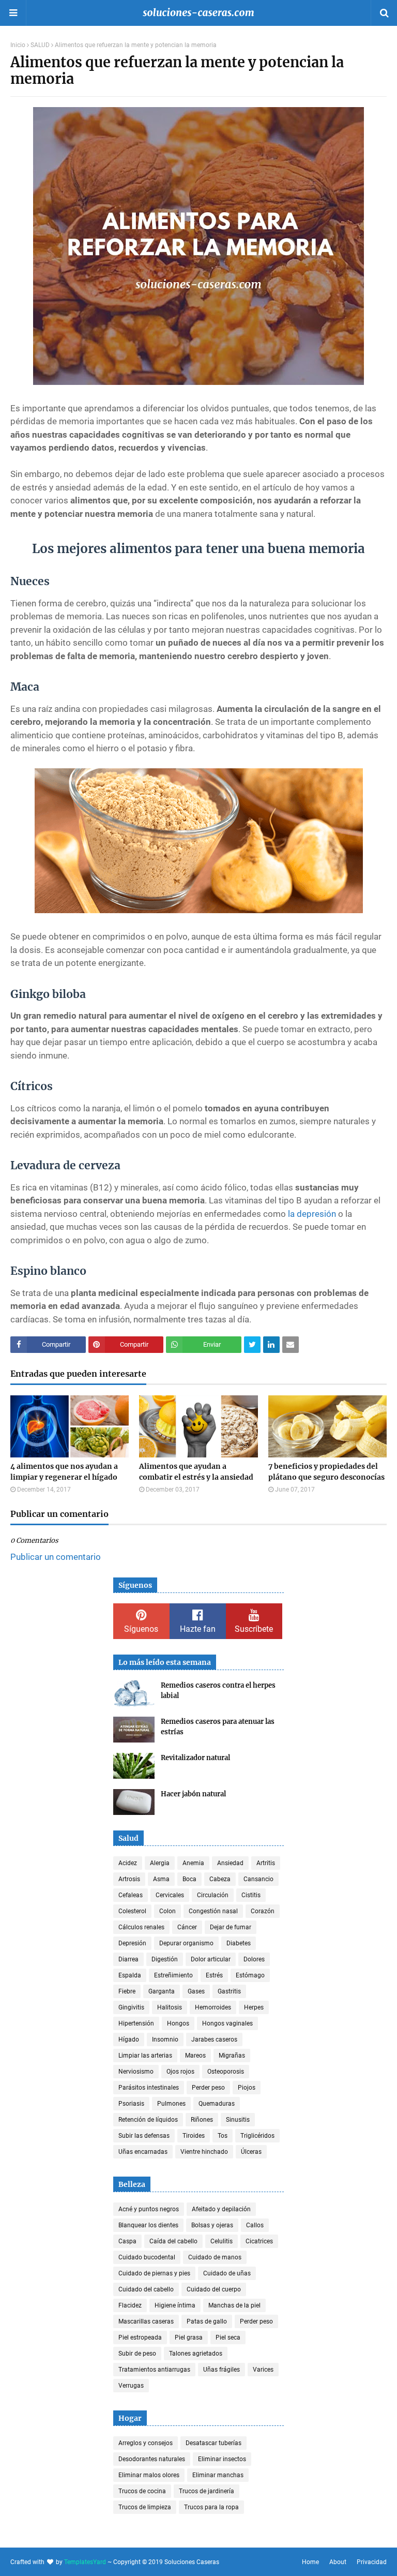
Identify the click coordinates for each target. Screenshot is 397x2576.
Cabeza (220, 1879)
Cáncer (187, 1927)
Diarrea (128, 1959)
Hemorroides (213, 2007)
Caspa (127, 2241)
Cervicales (170, 1895)
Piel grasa (189, 2337)
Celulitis (222, 2241)
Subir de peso (137, 2354)
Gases (196, 1991)
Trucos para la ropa (211, 2507)
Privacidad (372, 2562)
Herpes (254, 2007)
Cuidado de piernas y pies (154, 2273)
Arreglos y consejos (146, 2443)
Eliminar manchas (218, 2475)
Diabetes (239, 1943)
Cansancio (258, 1879)
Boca (189, 1879)
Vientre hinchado (204, 2152)
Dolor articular (211, 1959)
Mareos (195, 2056)
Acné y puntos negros (149, 2209)
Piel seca (228, 2337)
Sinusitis (238, 2120)
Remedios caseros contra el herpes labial (218, 1691)
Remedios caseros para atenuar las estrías (218, 1727)
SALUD (40, 45)
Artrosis (129, 1879)
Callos (255, 2225)
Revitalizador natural (195, 1758)
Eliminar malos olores (149, 2475)
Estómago (250, 1975)
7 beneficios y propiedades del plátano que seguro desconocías (326, 1472)
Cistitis (251, 1895)
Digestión (165, 1959)
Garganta (162, 1991)
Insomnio (165, 2039)
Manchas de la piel (234, 2305)
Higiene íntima (175, 2305)
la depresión (312, 1214)
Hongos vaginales (227, 2023)
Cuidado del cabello (146, 2289)
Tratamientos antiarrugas (154, 2370)
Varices (263, 2370)
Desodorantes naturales (152, 2459)
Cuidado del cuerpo (214, 2289)
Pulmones (171, 2104)
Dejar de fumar (231, 1927)
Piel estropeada (140, 2337)
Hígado (129, 2039)
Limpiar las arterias (145, 2056)
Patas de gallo (207, 2321)
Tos (223, 2136)
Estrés (214, 1975)
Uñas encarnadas (143, 2152)
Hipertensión (136, 2023)
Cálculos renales (141, 1927)
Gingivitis (131, 2007)
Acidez (128, 1863)
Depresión (132, 1943)
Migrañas (232, 2056)
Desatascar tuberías (213, 2443)
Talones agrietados (196, 2354)
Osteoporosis (226, 2072)
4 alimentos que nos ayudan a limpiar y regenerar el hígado (64, 1472)
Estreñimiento (173, 1975)
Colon (167, 1911)
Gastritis (229, 1991)
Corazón (263, 1911)
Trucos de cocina (142, 2491)
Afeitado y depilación (221, 2209)
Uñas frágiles (222, 2370)
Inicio (18, 45)
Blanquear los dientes (148, 2225)
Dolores (254, 1959)
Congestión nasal (213, 1911)
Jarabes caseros (214, 2039)
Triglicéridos (257, 2136)
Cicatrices (259, 2241)
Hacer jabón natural (193, 1794)
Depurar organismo (186, 1943)
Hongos (178, 2023)
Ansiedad (230, 1863)
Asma (161, 1879)
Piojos (247, 2088)
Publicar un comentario (56, 1557)
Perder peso (208, 2088)
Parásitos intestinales (149, 2088)
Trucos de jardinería (207, 2491)
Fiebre (127, 1991)
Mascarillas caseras (146, 2321)
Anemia (193, 1863)
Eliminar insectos (222, 2459)
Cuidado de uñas (227, 2273)
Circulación (213, 1895)
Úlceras (251, 2152)
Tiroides (194, 2136)
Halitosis (170, 2007)
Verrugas (131, 2386)
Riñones (202, 2120)
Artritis (266, 1863)
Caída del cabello (173, 2241)
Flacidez (130, 2305)
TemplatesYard (85, 2562)
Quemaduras (217, 2104)
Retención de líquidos (148, 2120)
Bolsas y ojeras (212, 2225)
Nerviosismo (136, 2072)
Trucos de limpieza (145, 2507)
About (338, 2562)
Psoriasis (131, 2104)
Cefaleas (131, 1895)
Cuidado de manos (215, 2257)
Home (310, 2562)
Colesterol (132, 1911)
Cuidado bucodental (147, 2257)
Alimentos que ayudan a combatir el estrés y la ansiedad (196, 1472)
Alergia (160, 1863)
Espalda (130, 1975)
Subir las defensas (144, 2136)
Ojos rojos (180, 2072)
